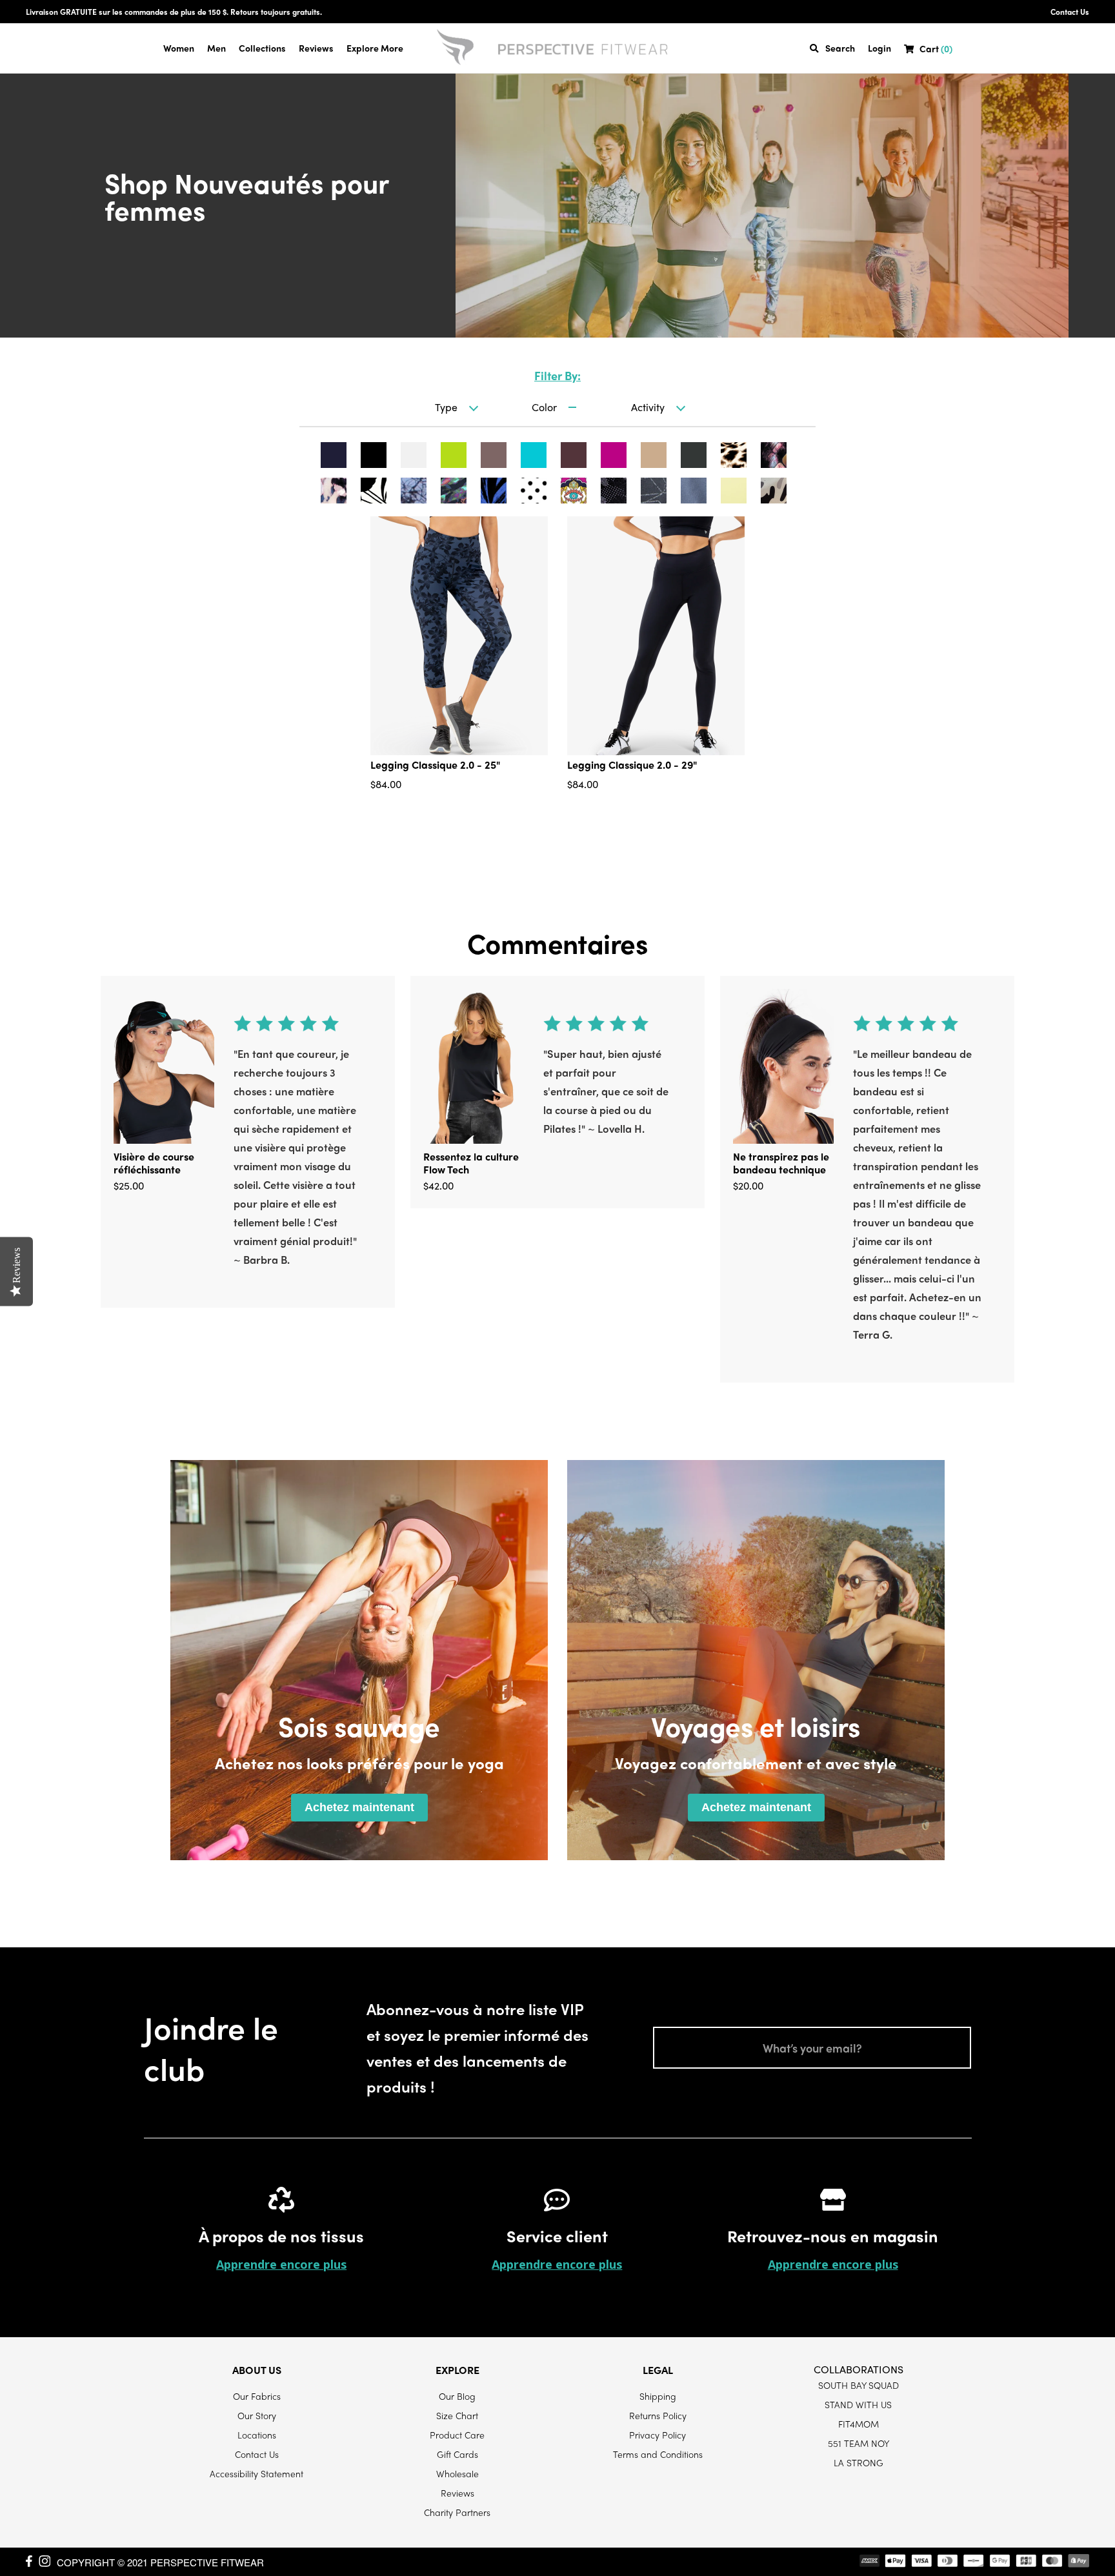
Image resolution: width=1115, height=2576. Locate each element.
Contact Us (1070, 12)
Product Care (457, 2435)
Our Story (257, 2415)
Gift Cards (457, 2454)
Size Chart (457, 2415)
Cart (936, 49)
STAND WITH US (858, 2404)
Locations (257, 2435)
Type (446, 407)
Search (840, 48)
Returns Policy (658, 2415)
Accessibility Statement (256, 2473)
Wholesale (457, 2473)
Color (544, 407)
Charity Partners (457, 2512)
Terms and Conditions (658, 2454)
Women (179, 48)
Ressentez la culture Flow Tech (471, 1163)
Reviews (316, 48)
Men (216, 48)
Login (879, 48)
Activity (648, 407)
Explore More (375, 48)
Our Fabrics (257, 2396)
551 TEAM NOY (859, 2443)
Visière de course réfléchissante (154, 1163)
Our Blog (457, 2396)
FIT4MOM (859, 2424)
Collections (262, 48)
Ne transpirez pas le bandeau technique (781, 1163)
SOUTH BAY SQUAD (859, 2385)
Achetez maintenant (359, 1807)
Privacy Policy (658, 2435)
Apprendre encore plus (281, 2264)
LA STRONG (859, 2462)
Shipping (658, 2396)
